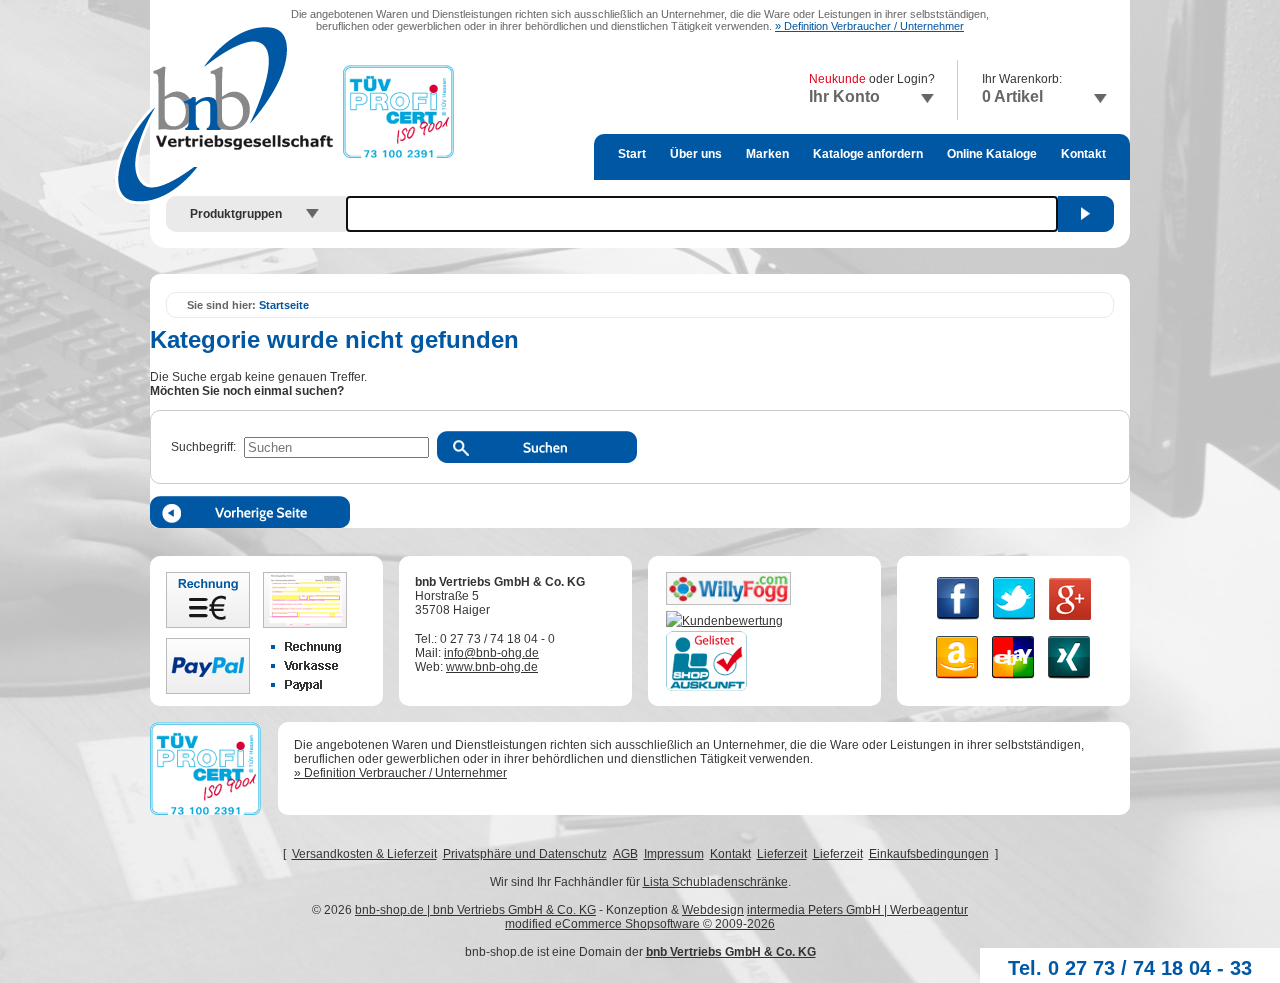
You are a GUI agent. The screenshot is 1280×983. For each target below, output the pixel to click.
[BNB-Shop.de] (724, 621)
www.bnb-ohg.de (492, 667)
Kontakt (1083, 154)
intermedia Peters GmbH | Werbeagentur (857, 910)
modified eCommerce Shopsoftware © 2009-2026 (640, 924)
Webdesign (713, 910)
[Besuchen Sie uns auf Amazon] (957, 680)
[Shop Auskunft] (706, 687)
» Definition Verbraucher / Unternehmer (869, 26)
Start (632, 154)
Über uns (696, 154)
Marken (767, 154)
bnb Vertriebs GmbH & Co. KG (731, 952)
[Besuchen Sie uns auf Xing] (1069, 680)
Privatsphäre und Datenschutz (525, 854)
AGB (625, 854)
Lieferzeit (782, 854)
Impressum (674, 854)
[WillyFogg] (728, 601)
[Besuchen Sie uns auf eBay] (1013, 680)
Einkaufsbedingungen (929, 854)
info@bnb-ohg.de (491, 653)
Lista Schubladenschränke (715, 882)
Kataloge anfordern (868, 154)
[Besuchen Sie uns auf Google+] (1070, 621)
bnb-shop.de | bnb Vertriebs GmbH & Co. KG (475, 910)
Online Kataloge (992, 154)
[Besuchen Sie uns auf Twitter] (1014, 621)
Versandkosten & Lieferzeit (364, 854)
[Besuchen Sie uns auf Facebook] (958, 621)
